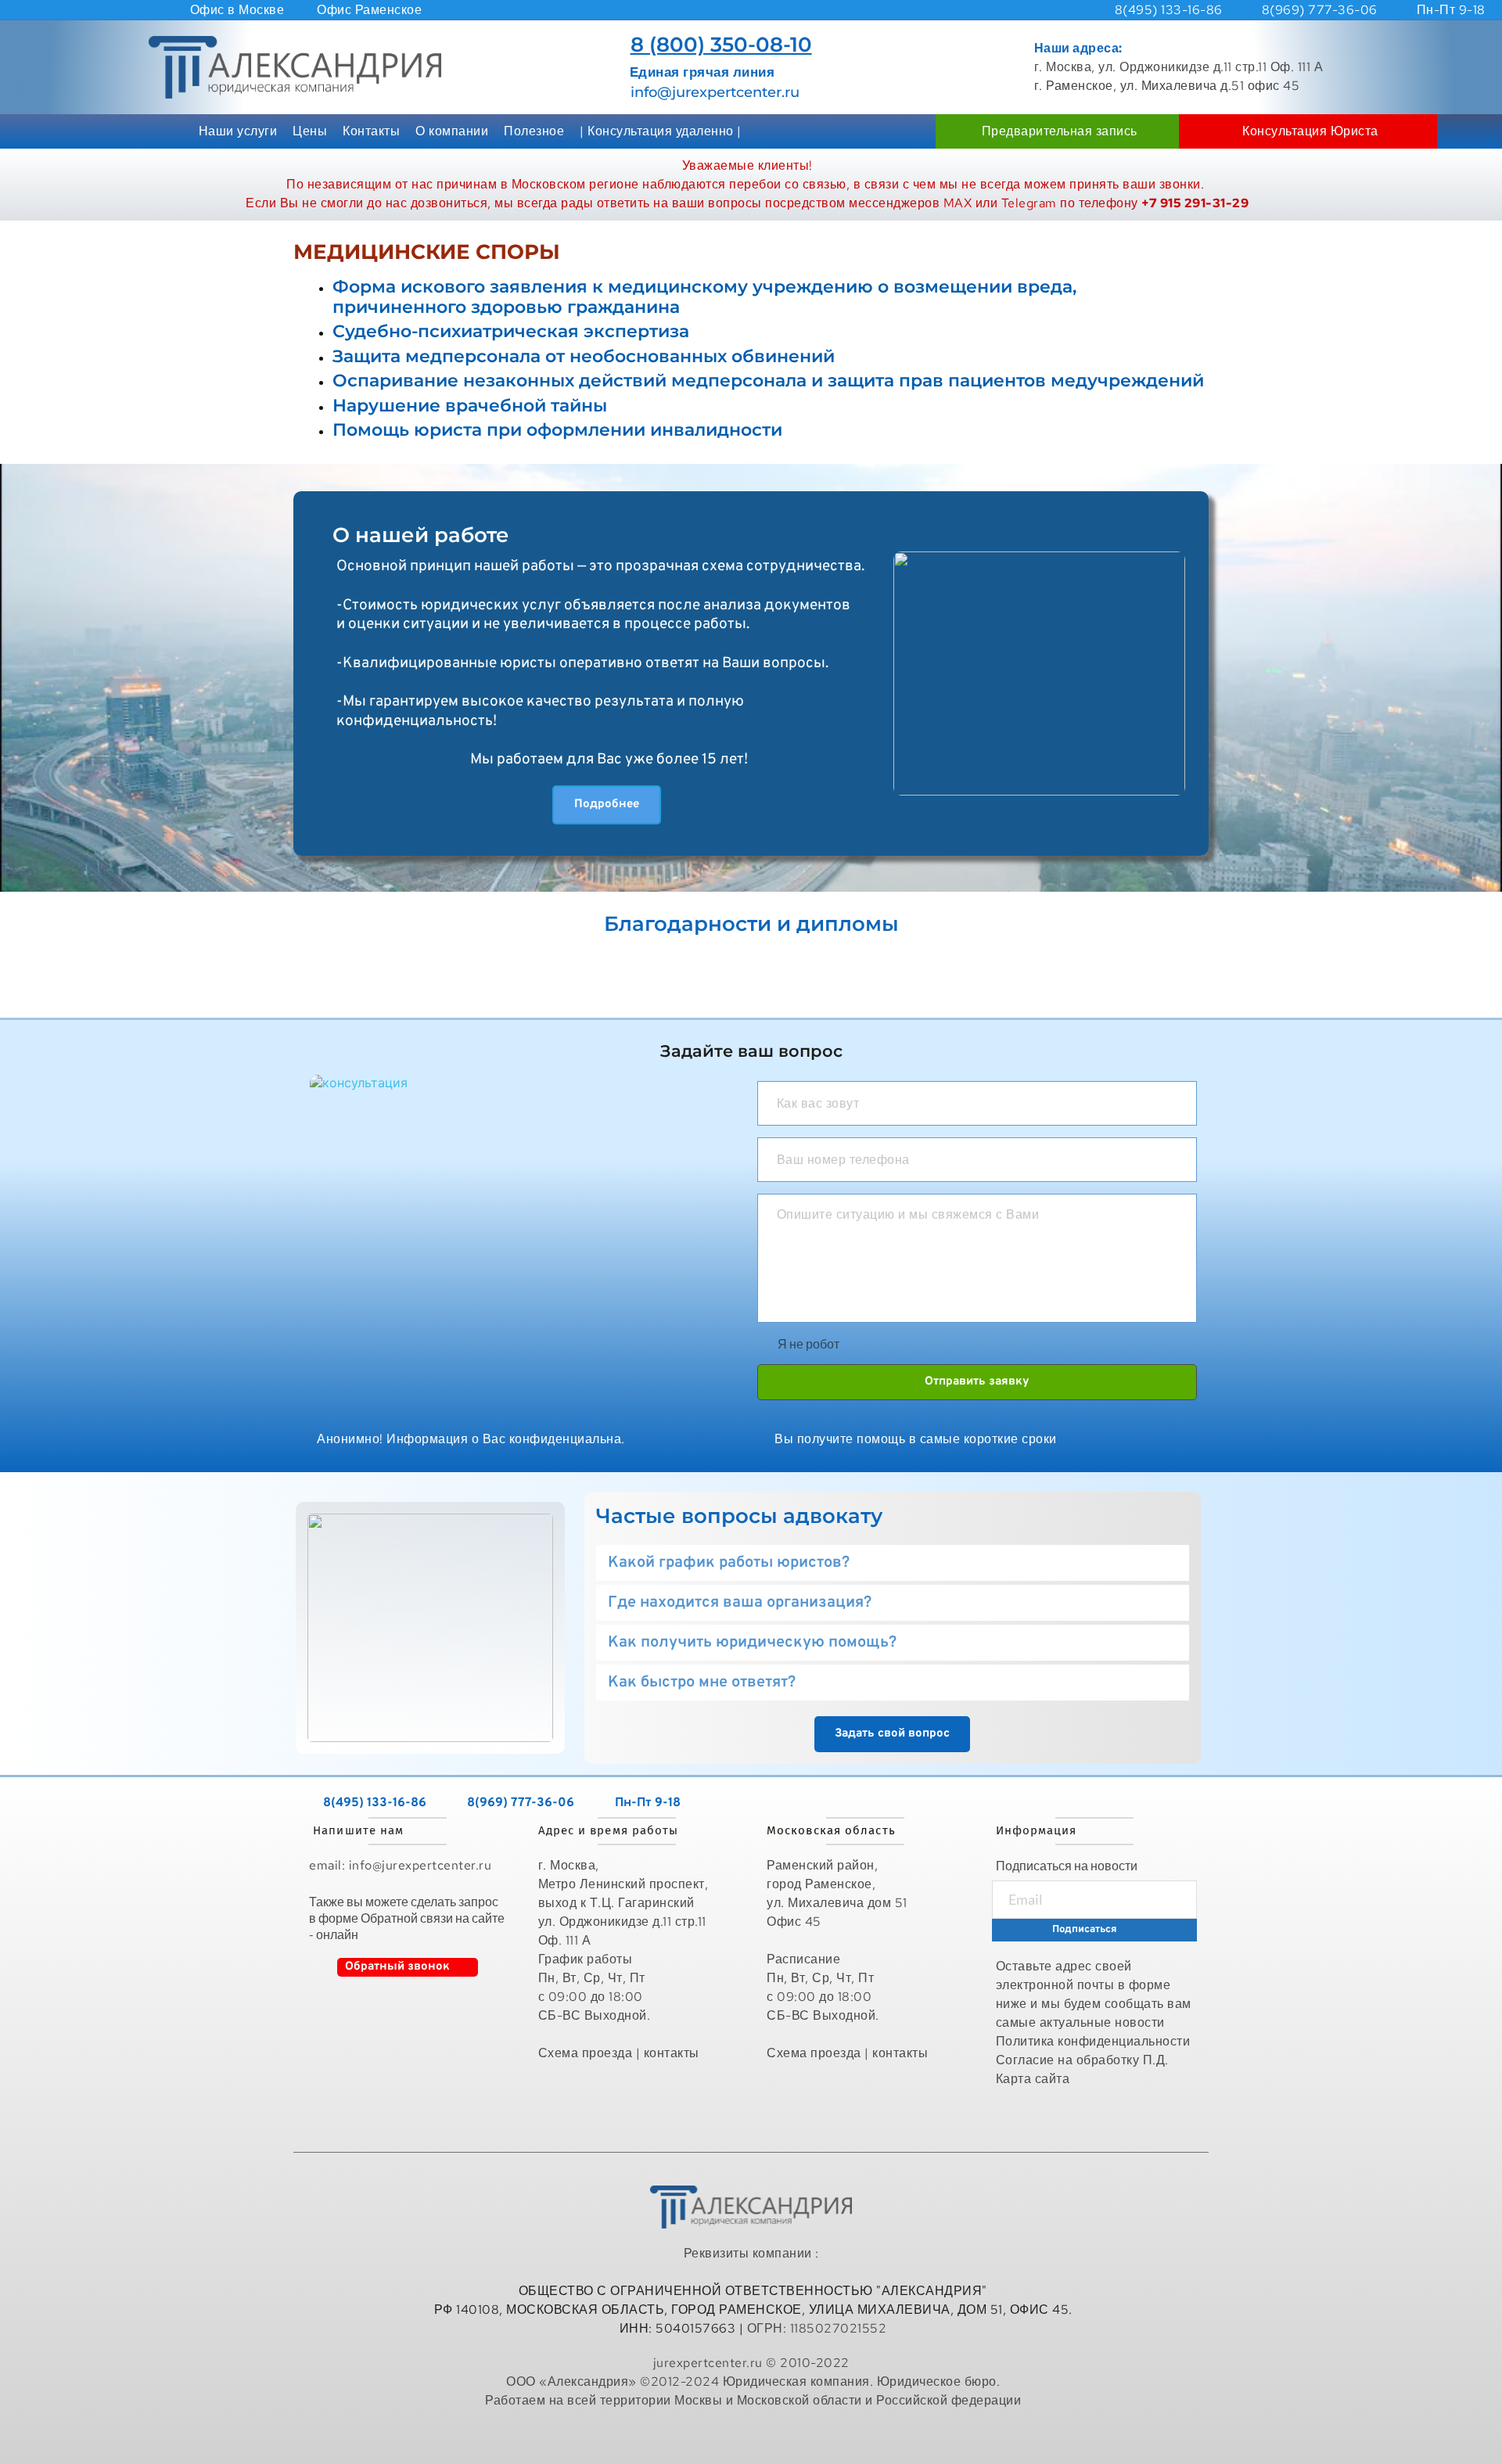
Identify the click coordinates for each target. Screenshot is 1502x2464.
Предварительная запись (1060, 131)
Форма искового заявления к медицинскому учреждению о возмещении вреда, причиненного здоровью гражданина (704, 297)
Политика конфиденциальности (1093, 2041)
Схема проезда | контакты (619, 2053)
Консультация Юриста (1310, 131)
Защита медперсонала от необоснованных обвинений (584, 356)
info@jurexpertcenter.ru (715, 92)
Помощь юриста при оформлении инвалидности (557, 430)
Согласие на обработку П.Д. (1082, 2060)
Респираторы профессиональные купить (753, 2435)
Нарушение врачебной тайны (470, 406)
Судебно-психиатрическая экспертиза (511, 331)
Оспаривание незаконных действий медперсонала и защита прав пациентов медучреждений (768, 381)
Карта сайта (1035, 2079)
